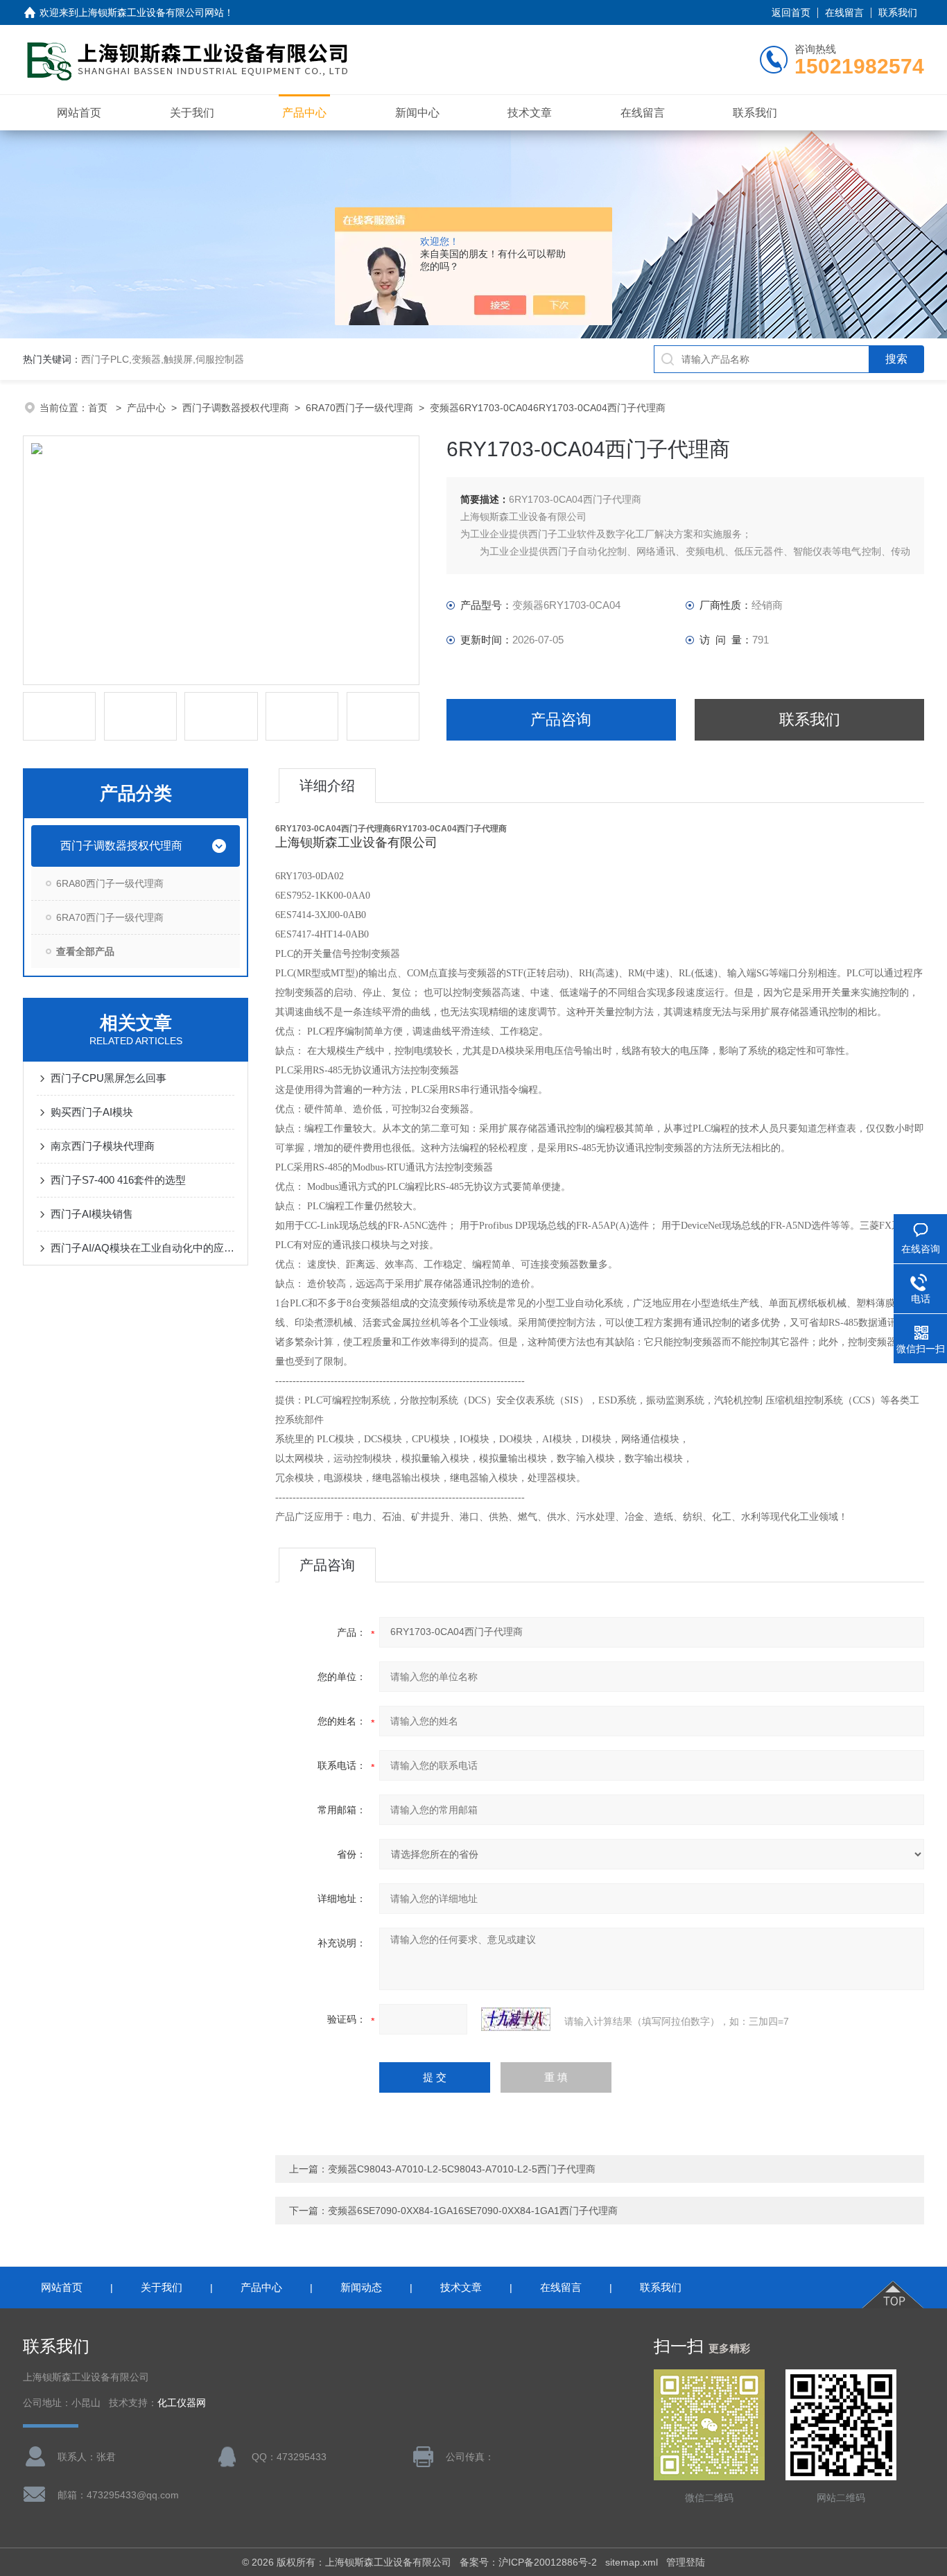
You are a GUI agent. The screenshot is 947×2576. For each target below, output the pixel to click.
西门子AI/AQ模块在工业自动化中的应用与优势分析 (142, 1248)
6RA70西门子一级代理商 (359, 408)
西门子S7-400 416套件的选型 (118, 1180)
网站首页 (79, 113)
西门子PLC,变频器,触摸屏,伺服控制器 (163, 359)
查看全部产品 (85, 951)
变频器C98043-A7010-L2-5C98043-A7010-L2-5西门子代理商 (462, 2169)
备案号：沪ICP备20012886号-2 (528, 2562)
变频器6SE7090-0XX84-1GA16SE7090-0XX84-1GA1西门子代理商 (473, 2211)
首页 (99, 408)
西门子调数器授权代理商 (236, 408)
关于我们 (192, 113)
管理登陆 (686, 2562)
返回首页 (791, 12)
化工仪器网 (182, 2403)
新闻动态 (361, 2287)
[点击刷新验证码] (516, 2019)
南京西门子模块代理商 (103, 1146)
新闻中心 (417, 113)
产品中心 (304, 113)
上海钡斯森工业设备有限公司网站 (151, 12)
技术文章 (530, 113)
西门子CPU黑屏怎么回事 (108, 1078)
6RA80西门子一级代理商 (110, 883)
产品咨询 (561, 719)
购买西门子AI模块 (92, 1112)
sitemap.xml (632, 2562)
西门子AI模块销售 (92, 1214)
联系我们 (898, 12)
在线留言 (844, 12)
